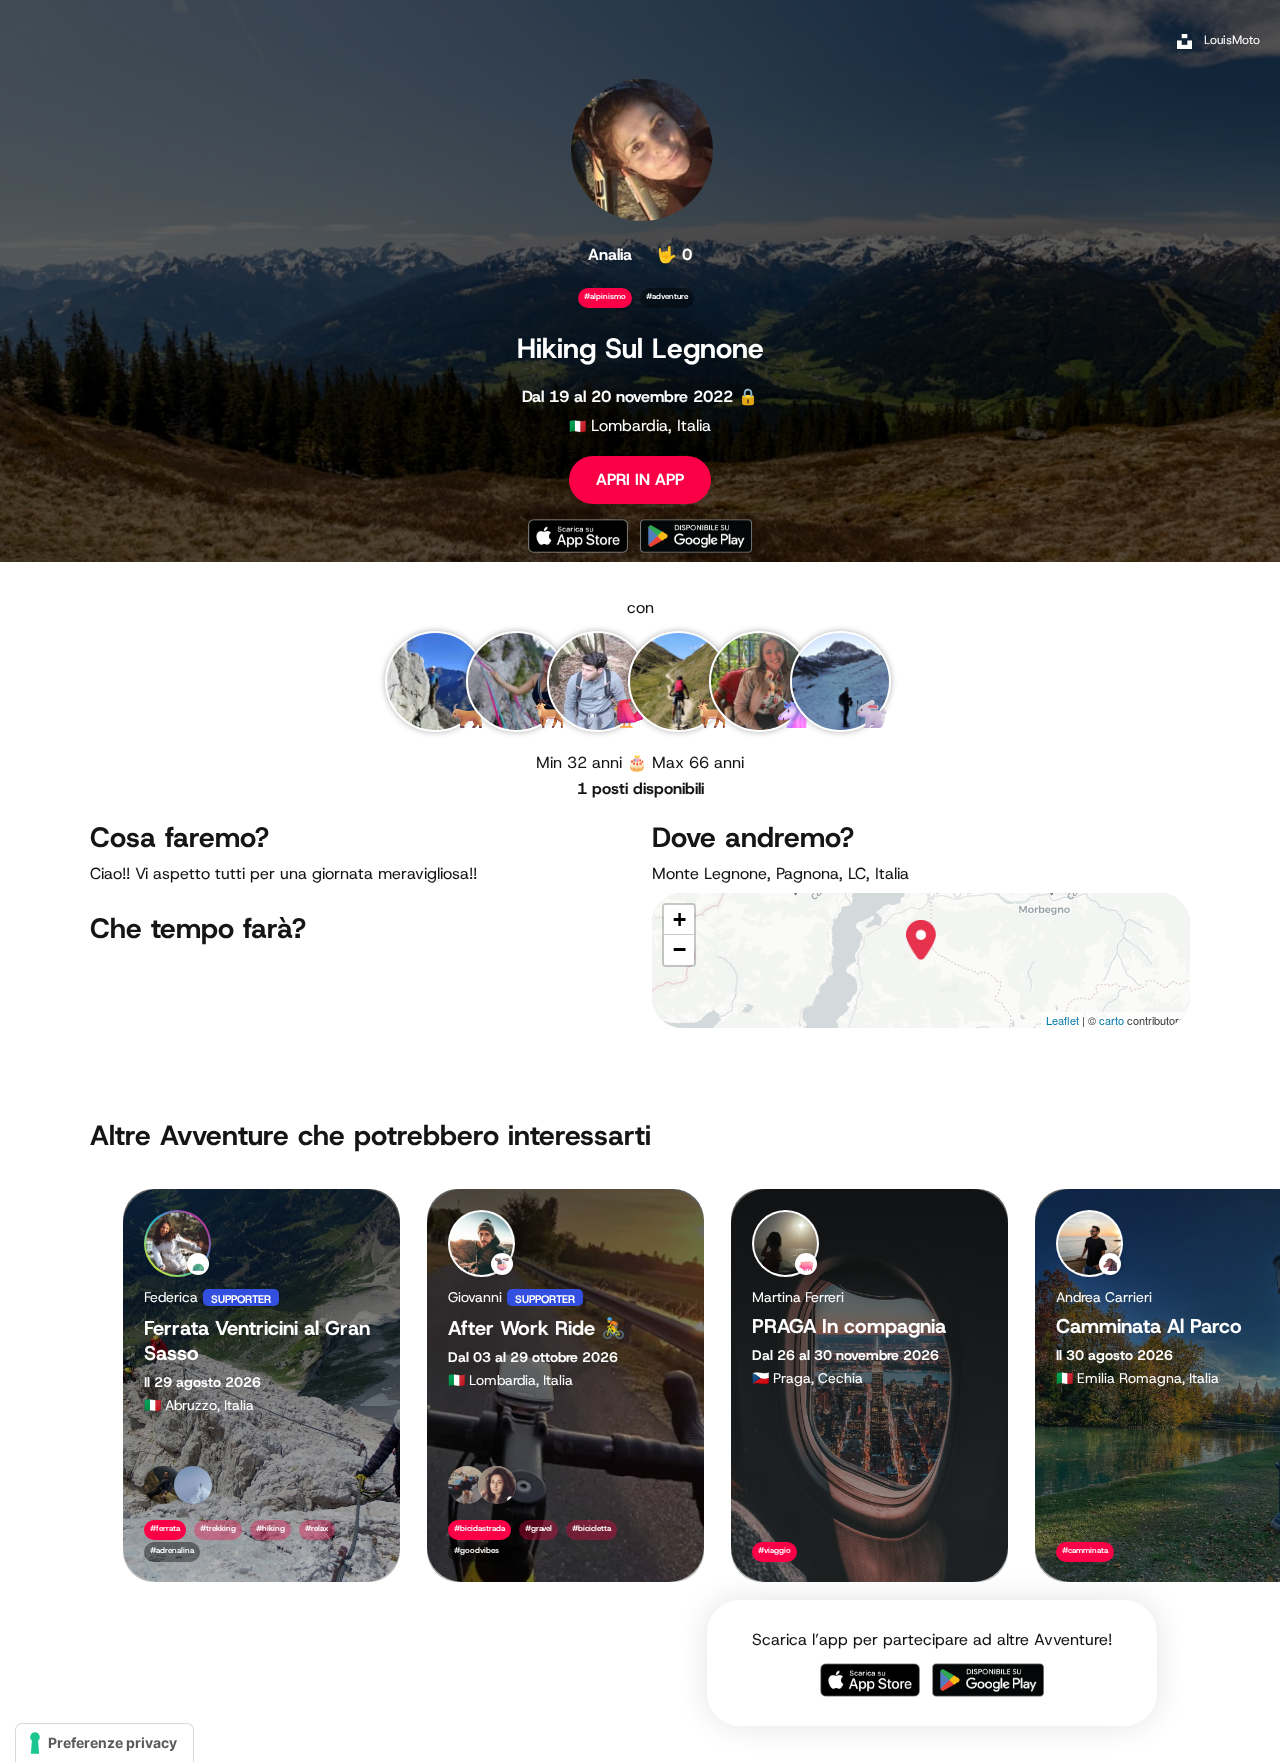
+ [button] (679, 919)
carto (1111, 1020)
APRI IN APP (640, 479)
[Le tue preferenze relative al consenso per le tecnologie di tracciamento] (104, 1743)
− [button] (679, 949)
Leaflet (1062, 1020)
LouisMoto (1232, 40)
